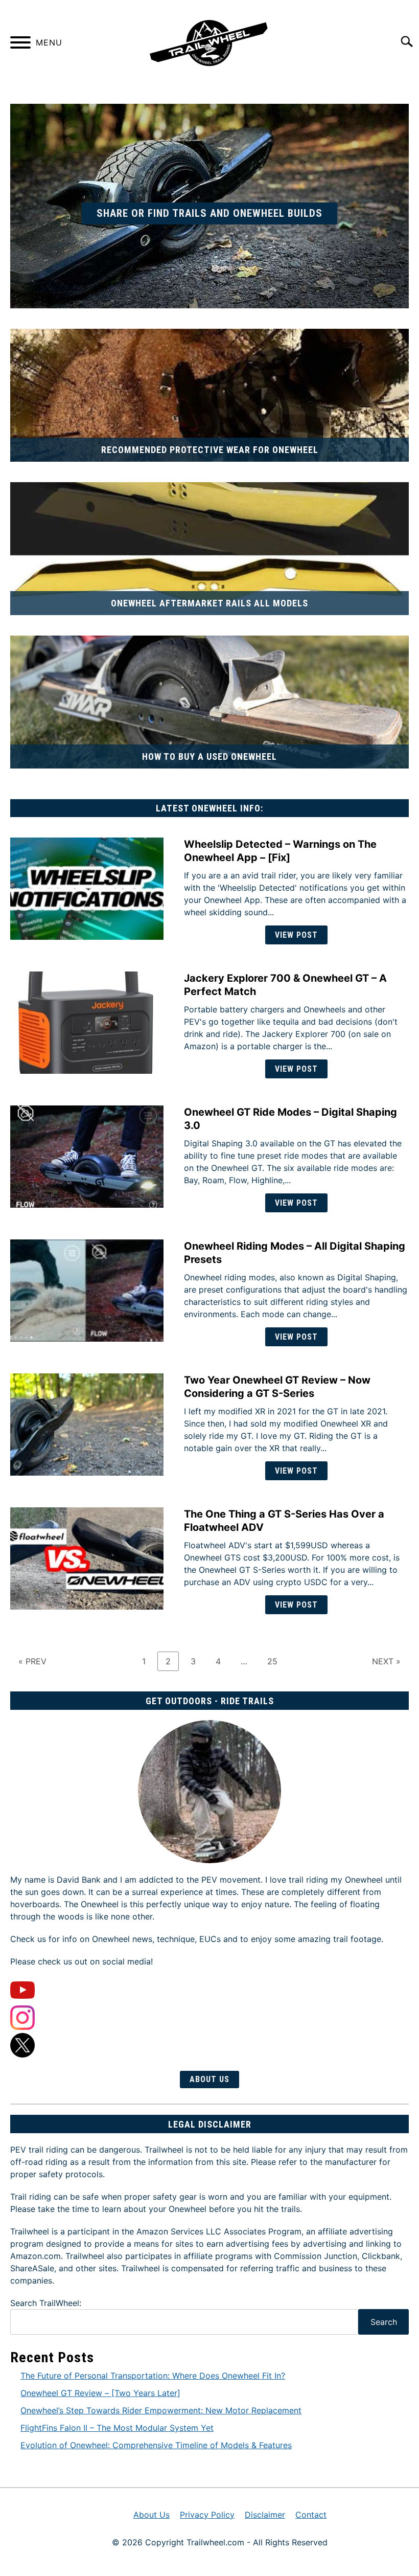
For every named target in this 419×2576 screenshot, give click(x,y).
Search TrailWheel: (46, 2303)
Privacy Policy (207, 2515)
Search (384, 2322)
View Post (296, 935)
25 (276, 1661)
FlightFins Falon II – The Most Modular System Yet (117, 2428)
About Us (209, 2079)
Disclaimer (265, 2515)
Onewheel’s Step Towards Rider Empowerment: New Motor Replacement (161, 2410)
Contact (311, 2515)
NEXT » (386, 1661)
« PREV (32, 1661)
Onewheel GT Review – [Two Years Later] (100, 2393)
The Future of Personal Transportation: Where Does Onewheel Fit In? (153, 2376)
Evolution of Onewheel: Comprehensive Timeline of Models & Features (156, 2445)
